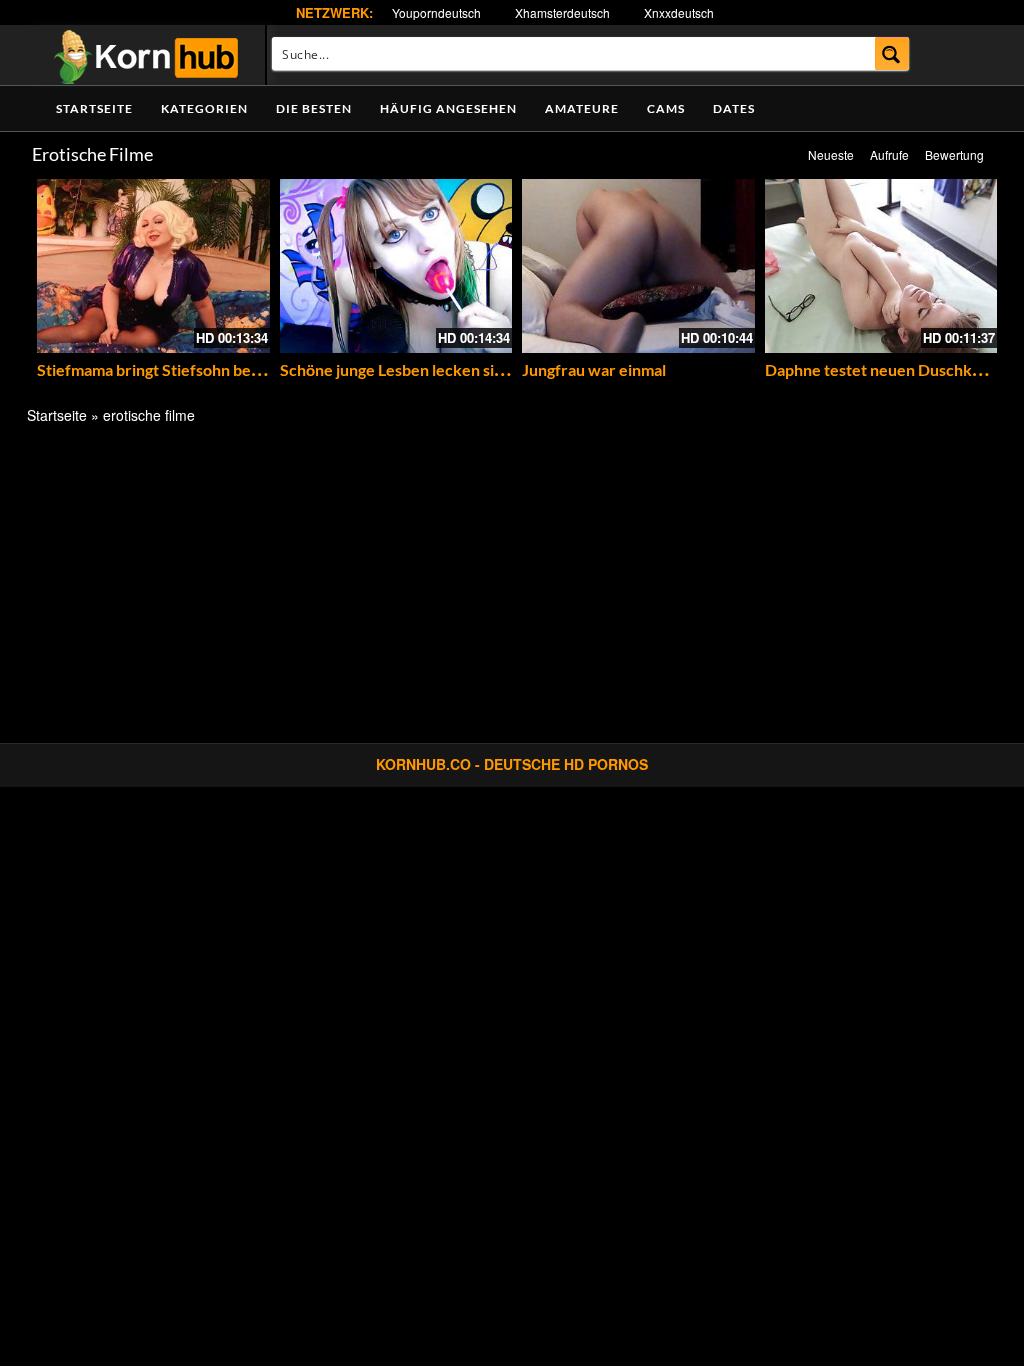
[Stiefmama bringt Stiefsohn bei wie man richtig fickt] (153, 266)
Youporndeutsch (436, 12)
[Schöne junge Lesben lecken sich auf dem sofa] (396, 266)
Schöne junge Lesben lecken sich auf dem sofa (442, 369)
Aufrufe (889, 154)
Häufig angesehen (448, 108)
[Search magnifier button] (892, 53)
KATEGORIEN (204, 108)
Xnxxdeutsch (679, 12)
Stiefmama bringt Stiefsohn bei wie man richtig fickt (219, 369)
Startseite (94, 108)
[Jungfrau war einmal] (638, 266)
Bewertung (954, 154)
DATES (734, 108)
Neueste (831, 154)
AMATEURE (582, 108)
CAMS (666, 108)
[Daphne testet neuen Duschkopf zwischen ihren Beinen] (881, 266)
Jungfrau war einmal (594, 369)
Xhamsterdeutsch (562, 12)
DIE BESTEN (314, 108)
